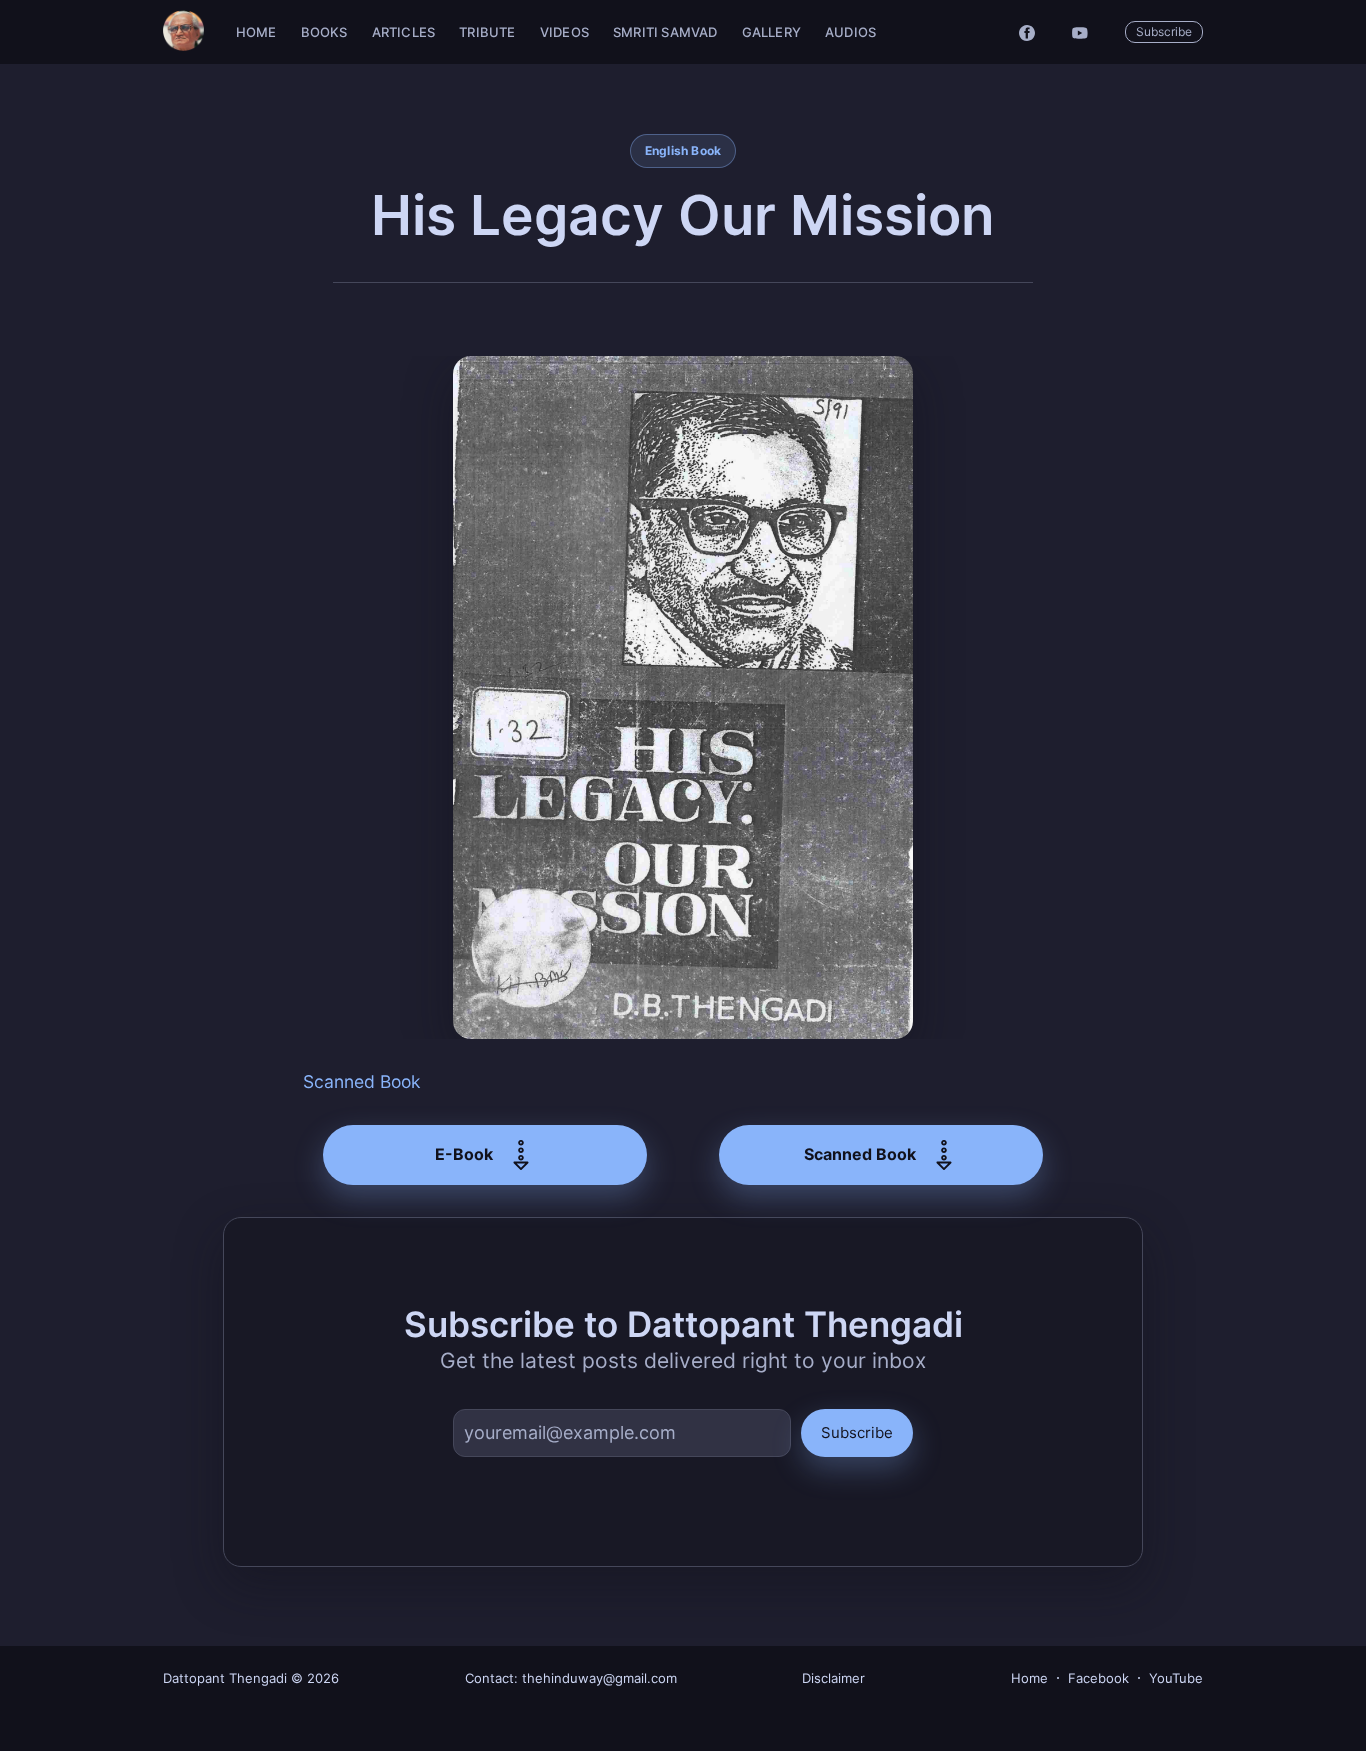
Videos (564, 32)
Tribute (487, 32)
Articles (404, 32)
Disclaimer (833, 1678)
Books (324, 32)
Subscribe (1164, 31)
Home (256, 32)
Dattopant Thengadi (225, 1678)
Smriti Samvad (665, 32)
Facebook (1098, 1678)
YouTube (1176, 1678)
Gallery (771, 32)
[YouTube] (1085, 32)
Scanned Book (362, 1081)
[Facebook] (1027, 32)
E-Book (464, 1154)
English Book (683, 150)
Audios (850, 32)
